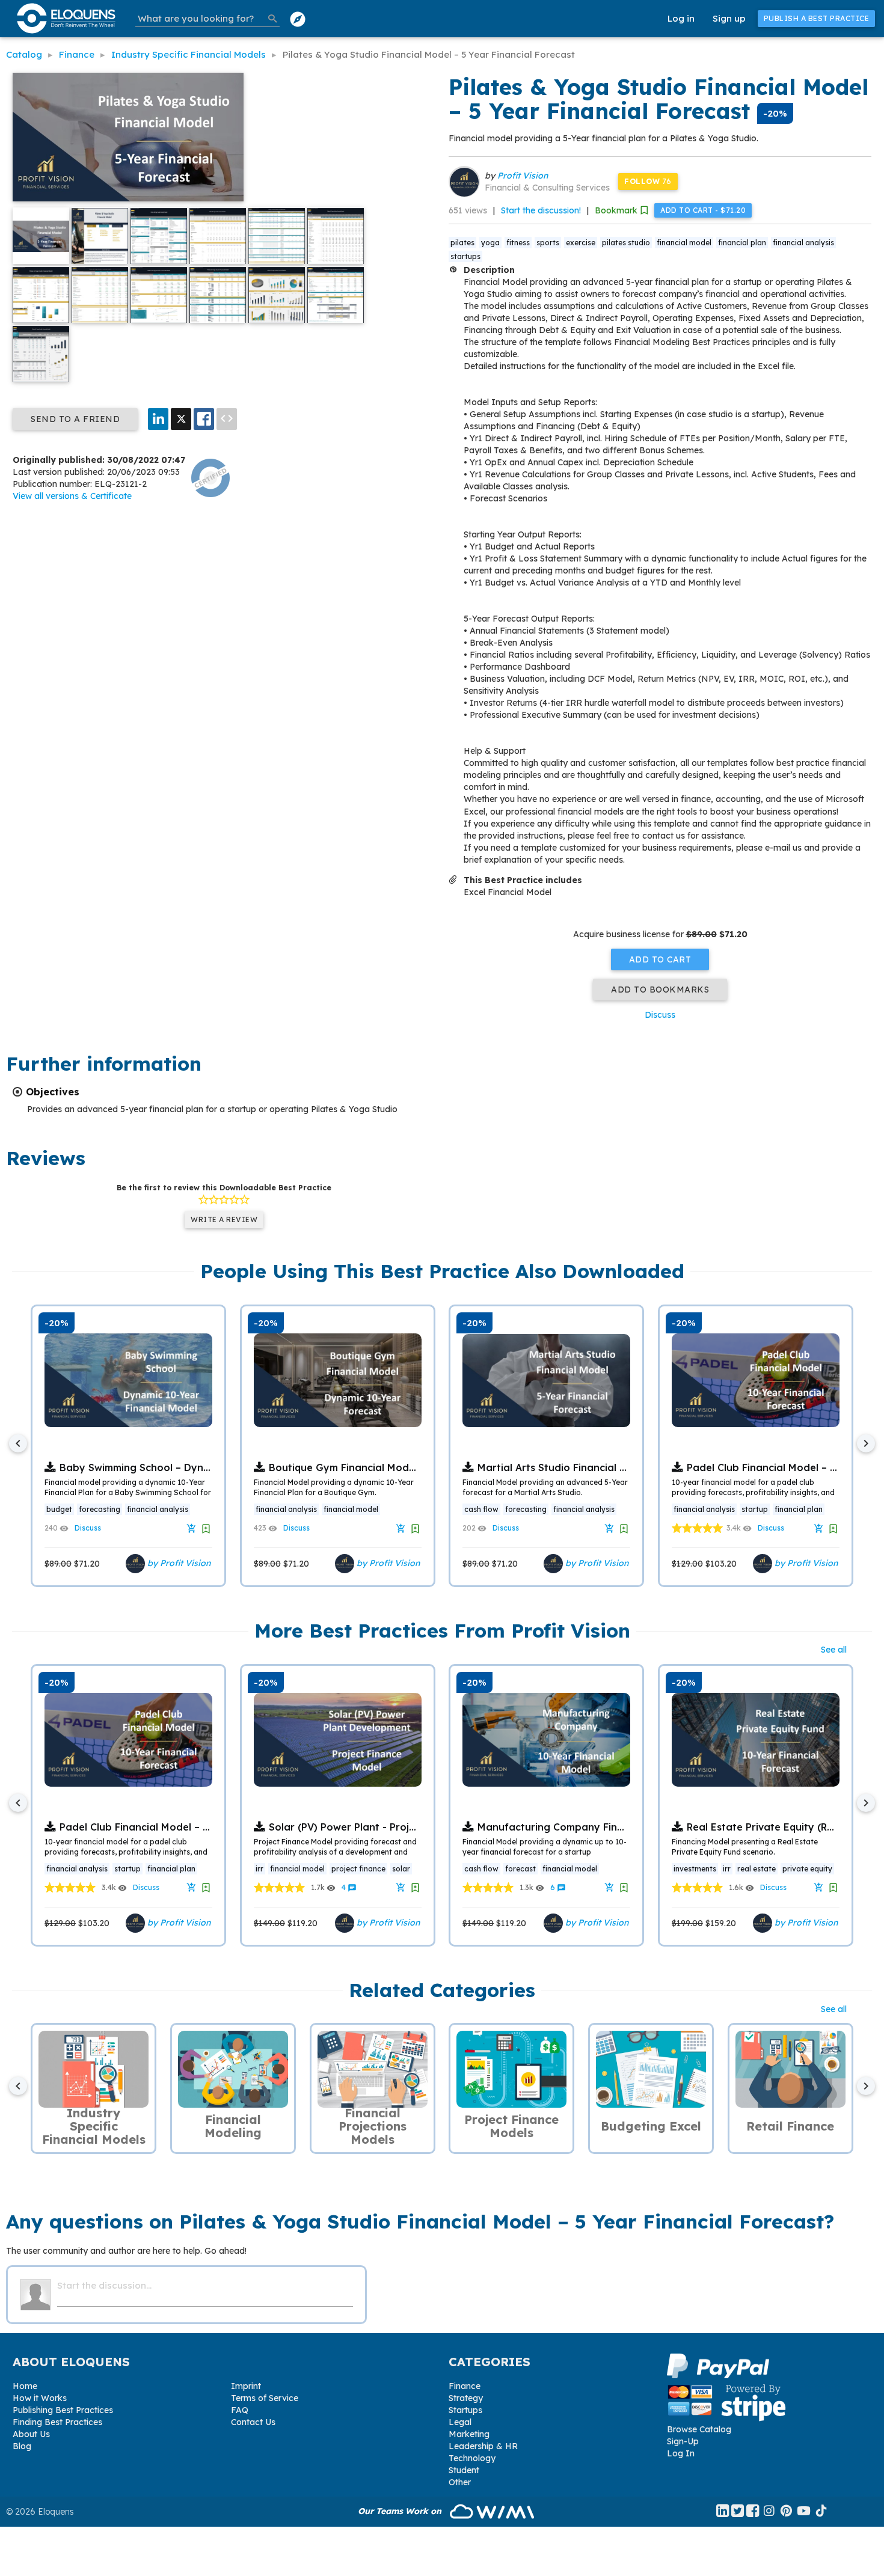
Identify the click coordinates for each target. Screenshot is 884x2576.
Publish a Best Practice (817, 18)
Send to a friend (75, 419)
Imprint (246, 2386)
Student (464, 2470)
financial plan (742, 243)
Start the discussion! (541, 210)
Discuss (660, 1015)
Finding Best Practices (57, 2422)
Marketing (469, 2434)
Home (25, 2386)
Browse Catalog (699, 2429)
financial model (684, 243)
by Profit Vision (178, 1563)
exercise (581, 243)
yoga (490, 243)
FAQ (240, 2410)
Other (460, 2482)
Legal (460, 2422)
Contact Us (253, 2422)
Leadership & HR (483, 2446)
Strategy (466, 2398)
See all (834, 1650)
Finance (465, 2386)
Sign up (729, 18)
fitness (518, 243)
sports (548, 243)
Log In (681, 2453)
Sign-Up (683, 2441)
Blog (22, 2446)
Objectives (53, 1092)
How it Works (40, 2398)
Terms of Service (265, 2398)
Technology (472, 2458)
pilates (462, 243)
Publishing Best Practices (63, 2410)
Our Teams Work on (401, 2511)
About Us (31, 2434)
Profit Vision (523, 176)
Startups (465, 2410)
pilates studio (626, 243)
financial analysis (803, 243)
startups (465, 256)
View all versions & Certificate (72, 496)
